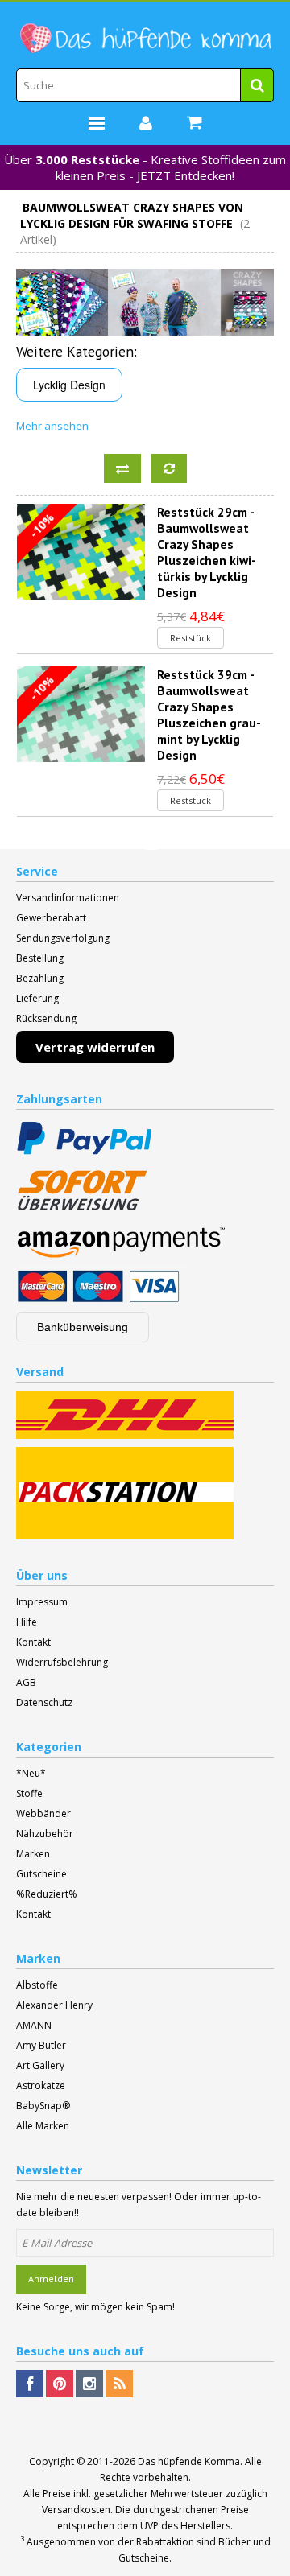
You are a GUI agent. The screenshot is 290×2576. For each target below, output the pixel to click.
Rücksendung (46, 1018)
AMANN (34, 2025)
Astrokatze (41, 2086)
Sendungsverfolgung (63, 938)
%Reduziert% (47, 1894)
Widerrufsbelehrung (62, 1662)
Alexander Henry (54, 2005)
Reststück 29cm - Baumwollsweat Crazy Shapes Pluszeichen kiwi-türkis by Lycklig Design (207, 552)
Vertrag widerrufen (95, 1047)
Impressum (42, 1602)
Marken (33, 1854)
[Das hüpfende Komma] (145, 39)
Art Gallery (40, 2065)
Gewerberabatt (51, 918)
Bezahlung (40, 978)
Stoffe (29, 1793)
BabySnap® (43, 2106)
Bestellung (40, 958)
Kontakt (33, 1642)
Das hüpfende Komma (189, 2461)
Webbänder (43, 1814)
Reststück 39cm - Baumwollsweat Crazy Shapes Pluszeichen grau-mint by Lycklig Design (209, 715)
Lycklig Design (69, 385)
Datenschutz (44, 1702)
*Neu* (31, 1773)
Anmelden (51, 2279)
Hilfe (27, 1622)
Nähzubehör (45, 1834)
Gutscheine (41, 1874)
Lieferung (37, 998)
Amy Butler (41, 2045)
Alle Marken (43, 2126)
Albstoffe (37, 1985)
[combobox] (145, 85)
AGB (26, 1682)
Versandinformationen (68, 898)
